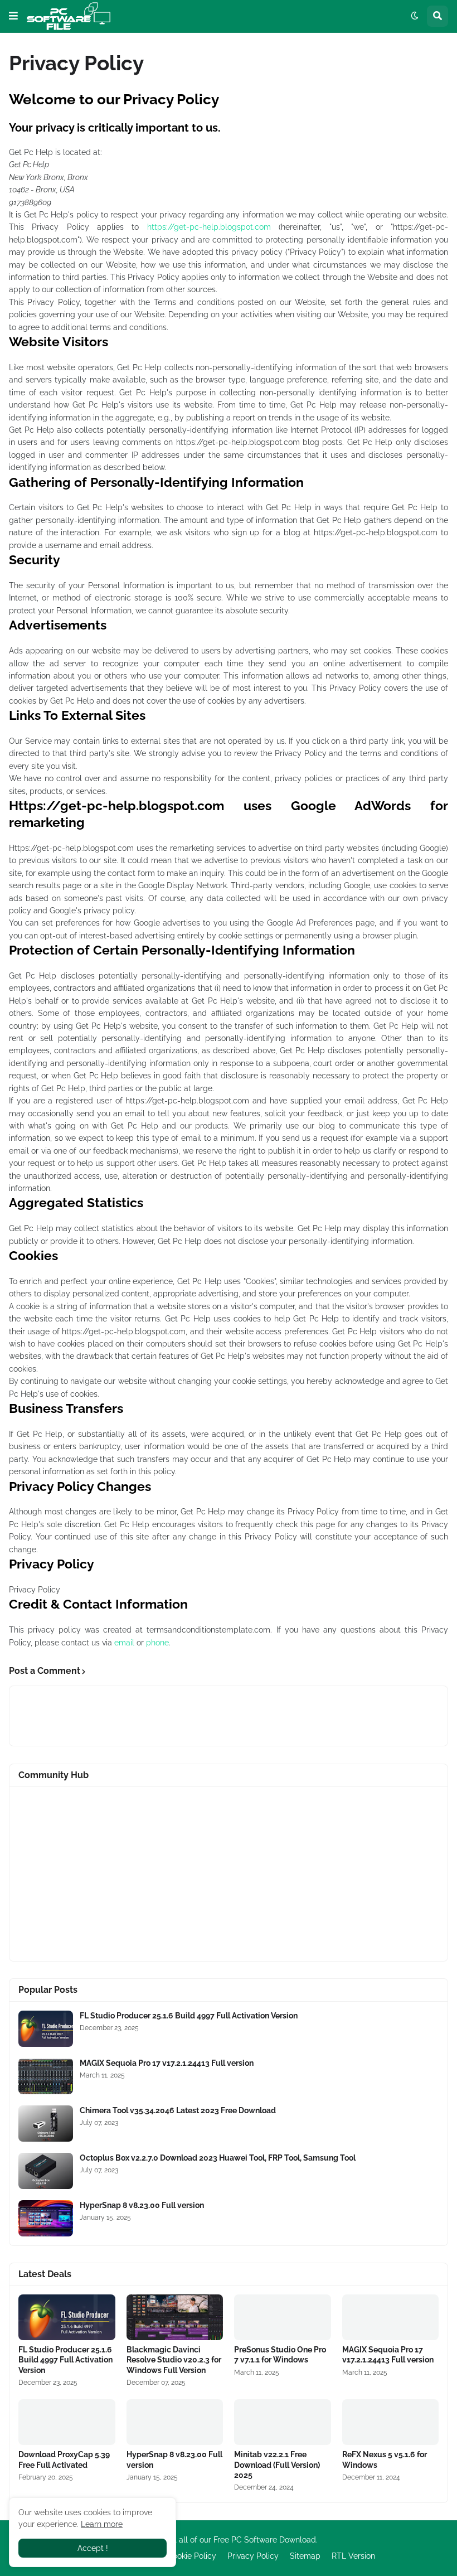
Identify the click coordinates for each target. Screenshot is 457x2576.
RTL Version (353, 2556)
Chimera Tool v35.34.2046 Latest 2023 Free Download (178, 2110)
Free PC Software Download (265, 2540)
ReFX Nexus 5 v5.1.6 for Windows (385, 2459)
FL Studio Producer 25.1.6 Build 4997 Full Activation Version (189, 2016)
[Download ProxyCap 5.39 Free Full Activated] (67, 2422)
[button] (13, 16)
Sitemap (305, 2556)
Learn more (102, 2524)
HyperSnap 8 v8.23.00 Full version (142, 2205)
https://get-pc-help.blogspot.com (209, 227)
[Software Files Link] (46, 2029)
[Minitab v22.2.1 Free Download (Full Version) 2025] (283, 2422)
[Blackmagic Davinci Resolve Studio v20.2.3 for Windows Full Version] (175, 2317)
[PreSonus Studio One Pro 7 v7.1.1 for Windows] (283, 2317)
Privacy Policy (253, 2556)
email (124, 1643)
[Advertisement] (229, 1874)
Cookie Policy (192, 2556)
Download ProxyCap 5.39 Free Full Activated (64, 2459)
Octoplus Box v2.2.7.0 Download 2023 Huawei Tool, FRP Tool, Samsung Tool (218, 2158)
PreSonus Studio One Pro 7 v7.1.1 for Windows (280, 2355)
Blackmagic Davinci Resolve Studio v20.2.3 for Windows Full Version (174, 2360)
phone (157, 1643)
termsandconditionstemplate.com (208, 1630)
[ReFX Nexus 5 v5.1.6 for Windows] (391, 2422)
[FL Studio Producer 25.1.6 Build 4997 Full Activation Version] (67, 2317)
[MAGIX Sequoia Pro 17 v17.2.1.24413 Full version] (391, 2317)
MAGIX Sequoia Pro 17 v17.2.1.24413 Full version (167, 2063)
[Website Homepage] (69, 16)
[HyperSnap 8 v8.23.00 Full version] (175, 2422)
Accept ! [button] (93, 2548)
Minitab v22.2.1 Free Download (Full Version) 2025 (277, 2464)
